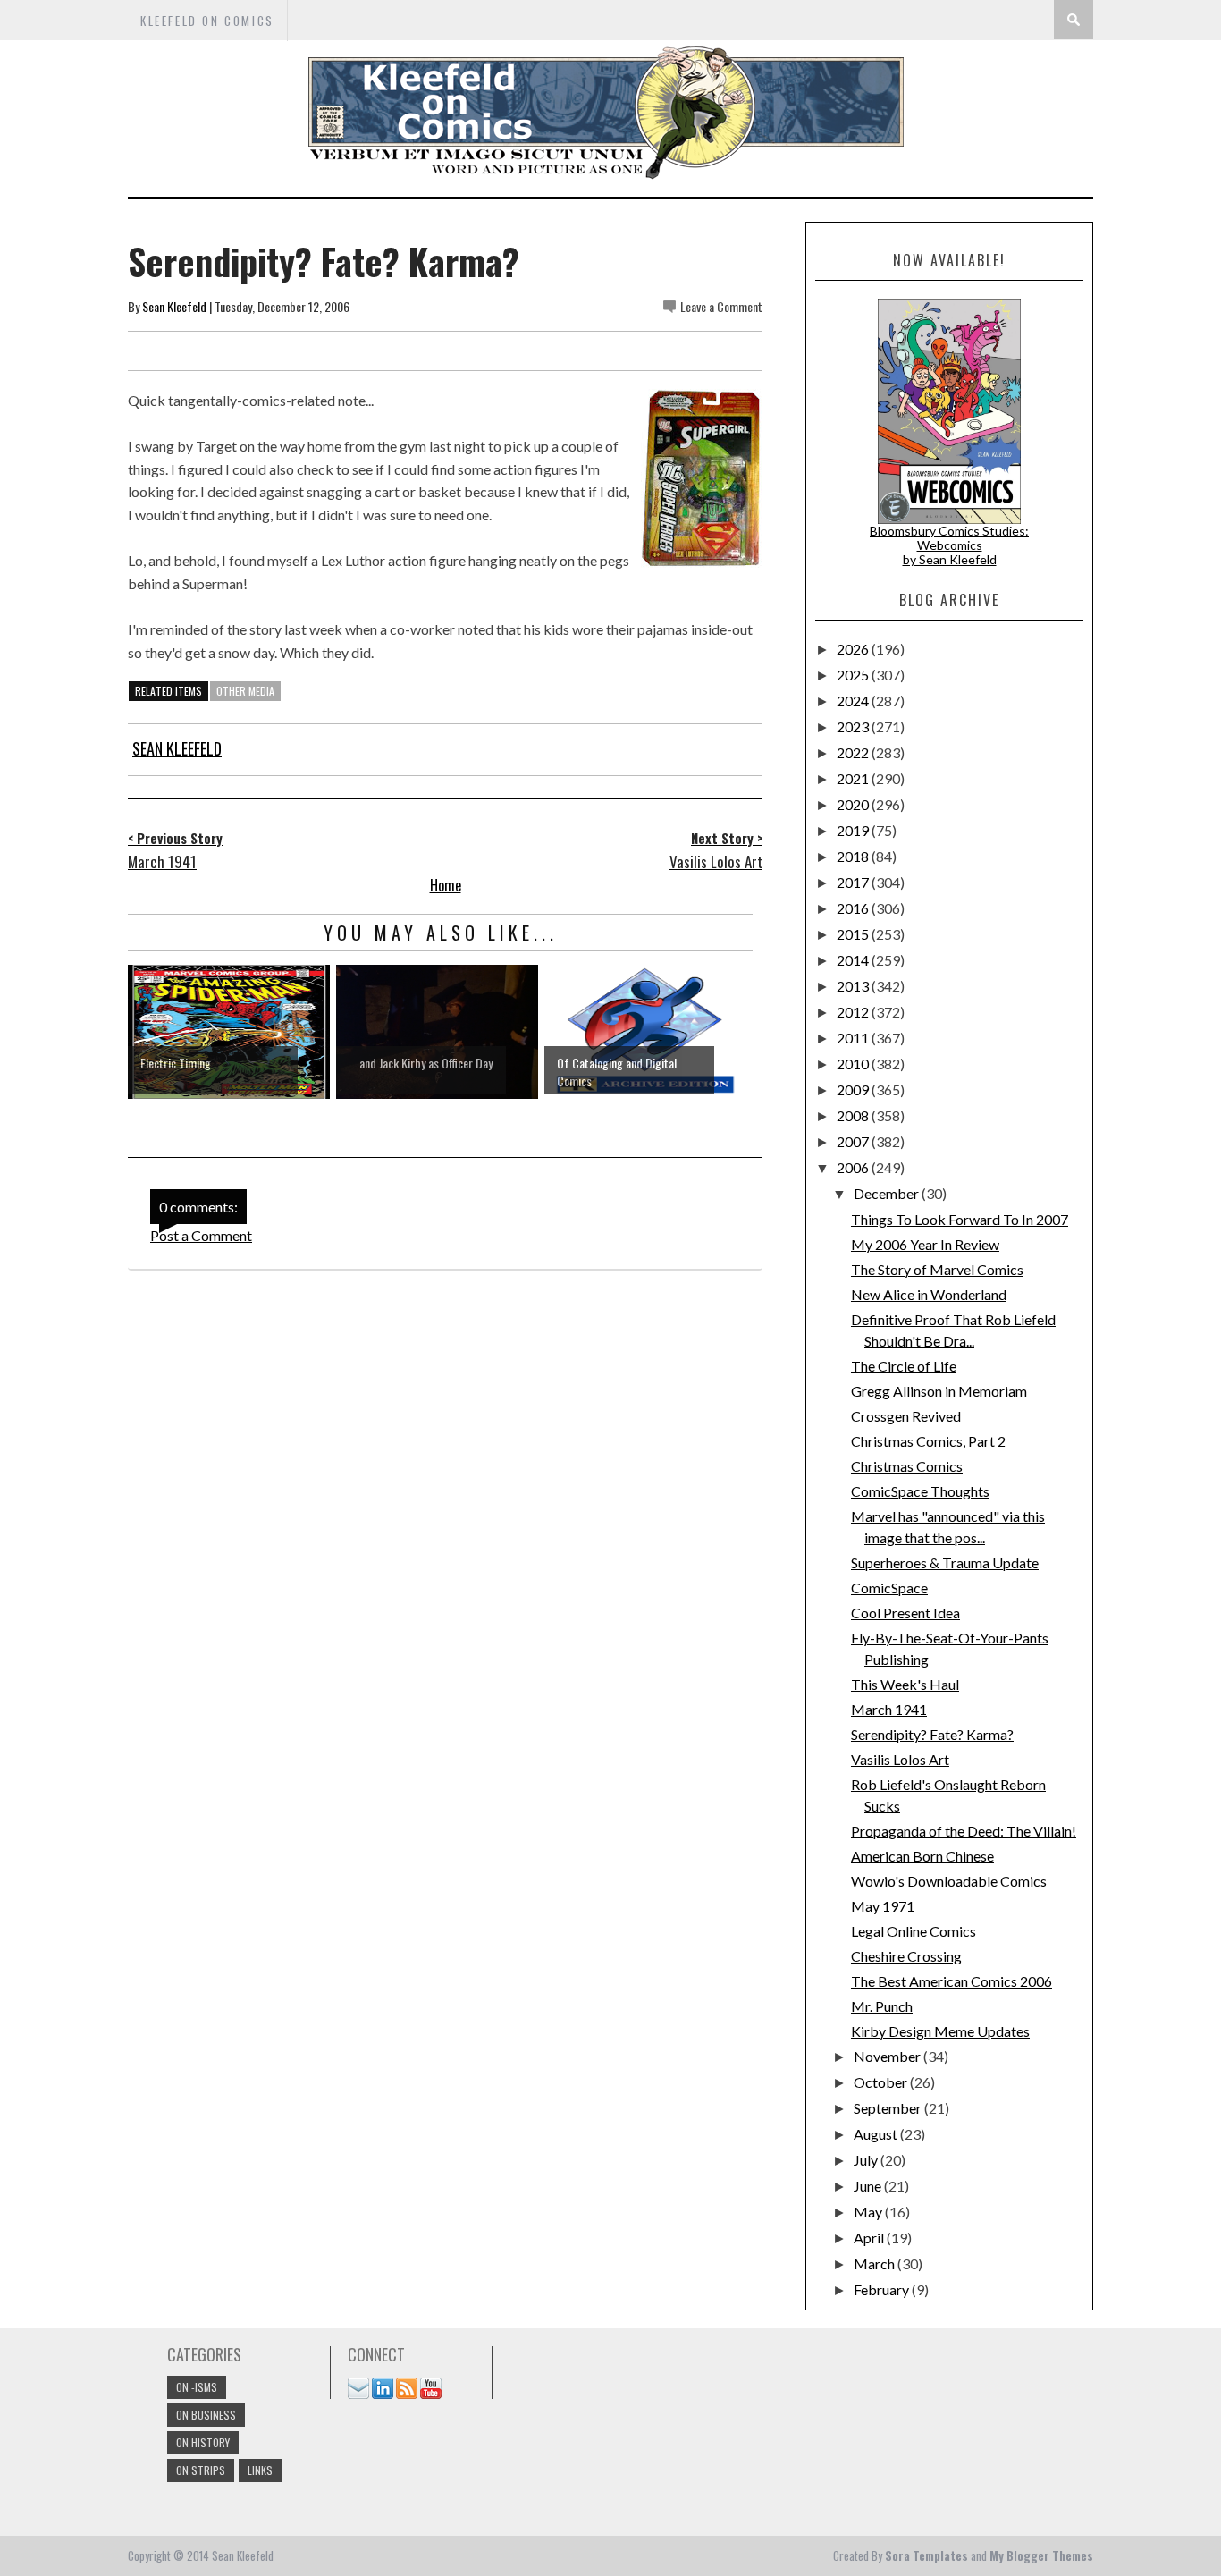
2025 (854, 675)
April (870, 2238)
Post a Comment (201, 1235)
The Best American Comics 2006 (952, 1981)
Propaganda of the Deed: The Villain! (964, 1831)
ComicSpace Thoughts (920, 1491)
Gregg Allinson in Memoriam (939, 1391)
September (889, 2108)
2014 (854, 960)
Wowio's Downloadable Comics (949, 1881)
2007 (854, 1141)
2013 (854, 986)
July (867, 2160)
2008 (854, 1115)
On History (203, 2442)
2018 (854, 856)
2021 (854, 778)
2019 (854, 830)
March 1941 (889, 1709)
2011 (854, 1038)
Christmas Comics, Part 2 (928, 1441)
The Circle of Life (904, 1366)
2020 (854, 804)
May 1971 (883, 1906)
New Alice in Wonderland (929, 1294)
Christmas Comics (907, 1466)
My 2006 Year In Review (925, 1244)
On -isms (197, 2387)
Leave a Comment (721, 306)
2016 (854, 908)
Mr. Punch (882, 2006)
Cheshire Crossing (906, 1956)
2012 (854, 1012)
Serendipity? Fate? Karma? (932, 1734)
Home (446, 885)
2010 (854, 1064)
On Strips (201, 2470)
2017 (854, 882)
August (877, 2134)
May (869, 2212)
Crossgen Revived (906, 1416)
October (882, 2082)
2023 (854, 726)
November (888, 2056)
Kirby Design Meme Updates (940, 2031)
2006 (854, 1167)
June (869, 2186)
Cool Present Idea (905, 1613)
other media (245, 691)
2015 (854, 934)
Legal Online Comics (914, 1931)
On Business (206, 2415)
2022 (854, 752)
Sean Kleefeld (174, 306)
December (888, 1193)
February (883, 2289)
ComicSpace (889, 1588)
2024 (854, 701)
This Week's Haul (905, 1684)
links (260, 2470)
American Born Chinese (922, 1856)
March (876, 2264)
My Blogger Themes (1041, 2555)
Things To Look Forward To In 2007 (960, 1219)
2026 (854, 649)
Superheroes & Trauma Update (945, 1562)
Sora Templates (926, 2555)
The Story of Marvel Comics (937, 1269)
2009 (854, 1090)
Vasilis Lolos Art (900, 1759)
